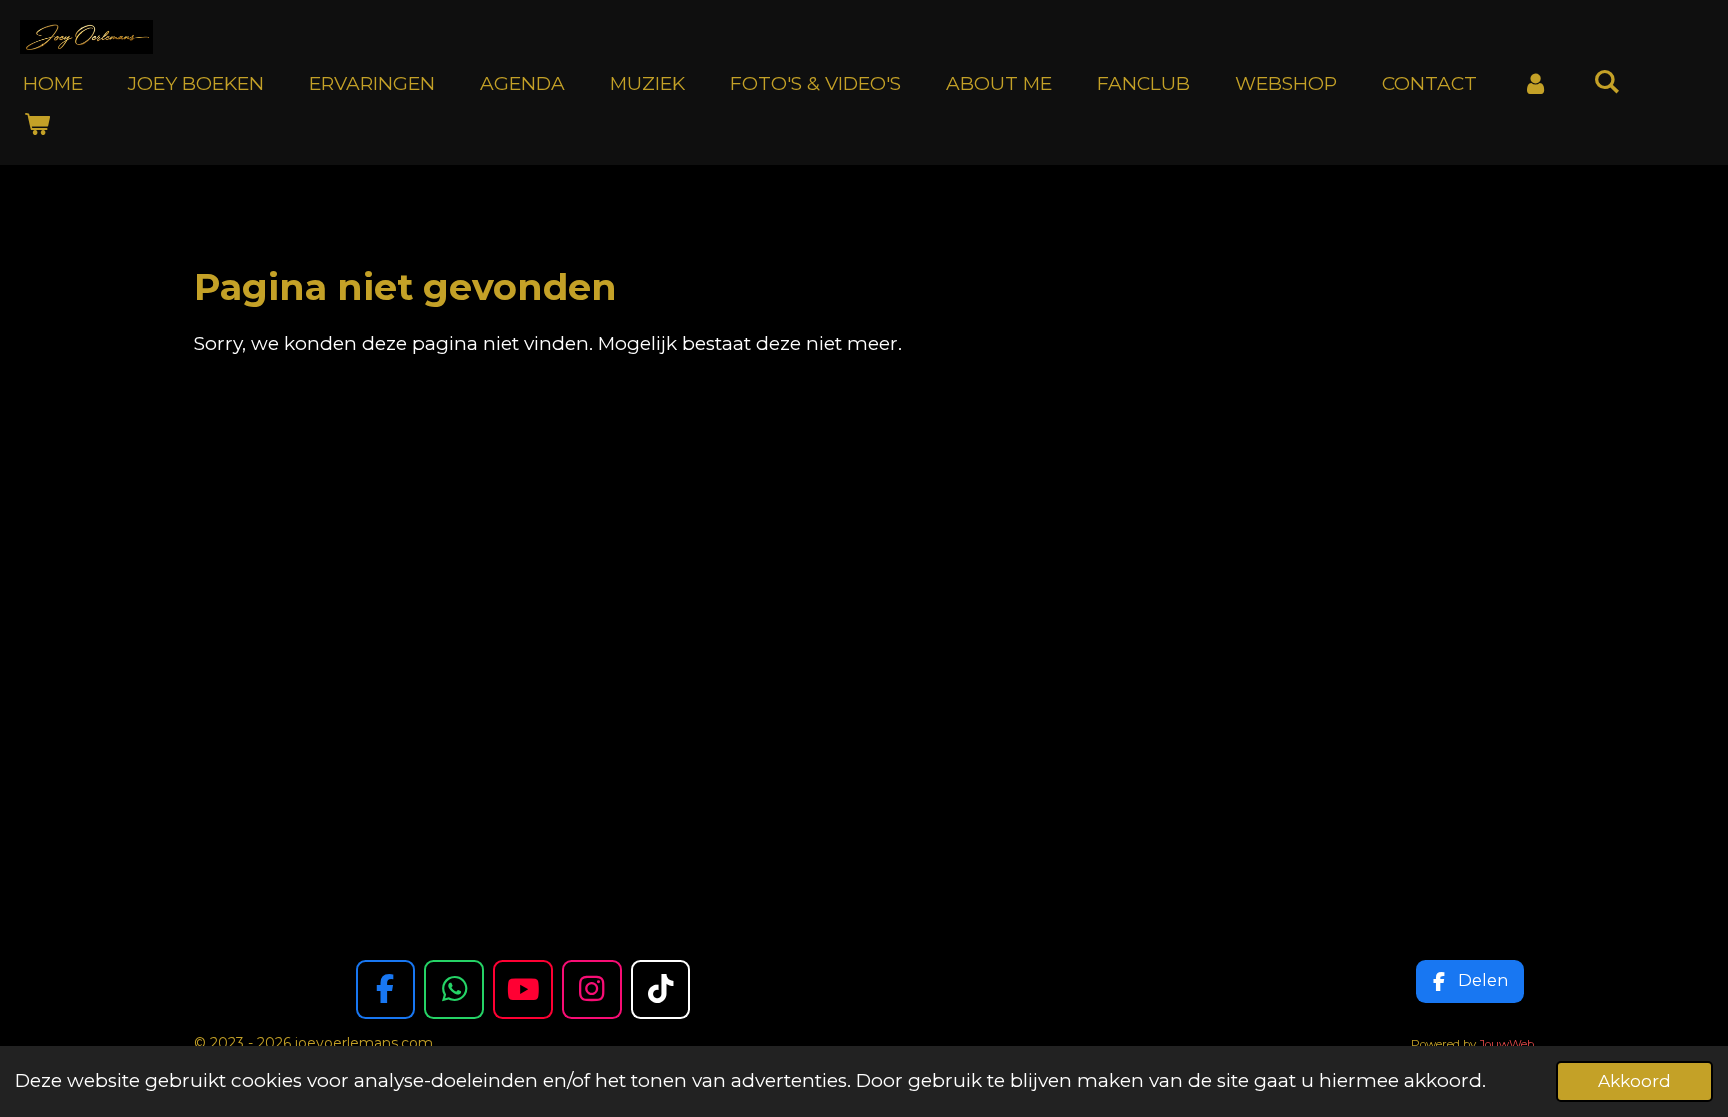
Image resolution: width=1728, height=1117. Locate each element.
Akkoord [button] (1634, 1080)
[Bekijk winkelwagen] (36, 124)
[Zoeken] (1607, 81)
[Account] (1535, 84)
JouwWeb (1506, 1044)
